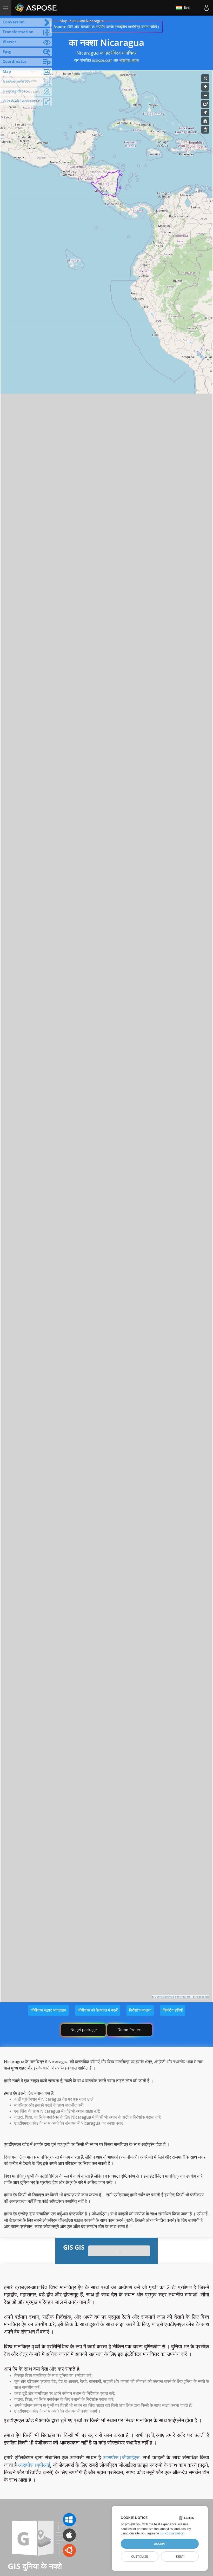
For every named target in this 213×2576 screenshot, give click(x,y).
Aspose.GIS (202, 1997)
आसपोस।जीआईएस (121, 2457)
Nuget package (84, 2030)
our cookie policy (172, 2533)
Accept (160, 2544)
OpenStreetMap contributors (172, 1997)
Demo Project (130, 2030)
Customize (140, 2557)
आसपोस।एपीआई (34, 2465)
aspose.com (102, 60)
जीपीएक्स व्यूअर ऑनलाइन (48, 2010)
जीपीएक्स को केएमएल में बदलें (98, 2010)
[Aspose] (36, 8)
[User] (207, 8)
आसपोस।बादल (129, 60)
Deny (180, 2557)
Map (63, 21)
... (119, 2251)
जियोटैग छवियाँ (173, 2010)
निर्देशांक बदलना (140, 2010)
